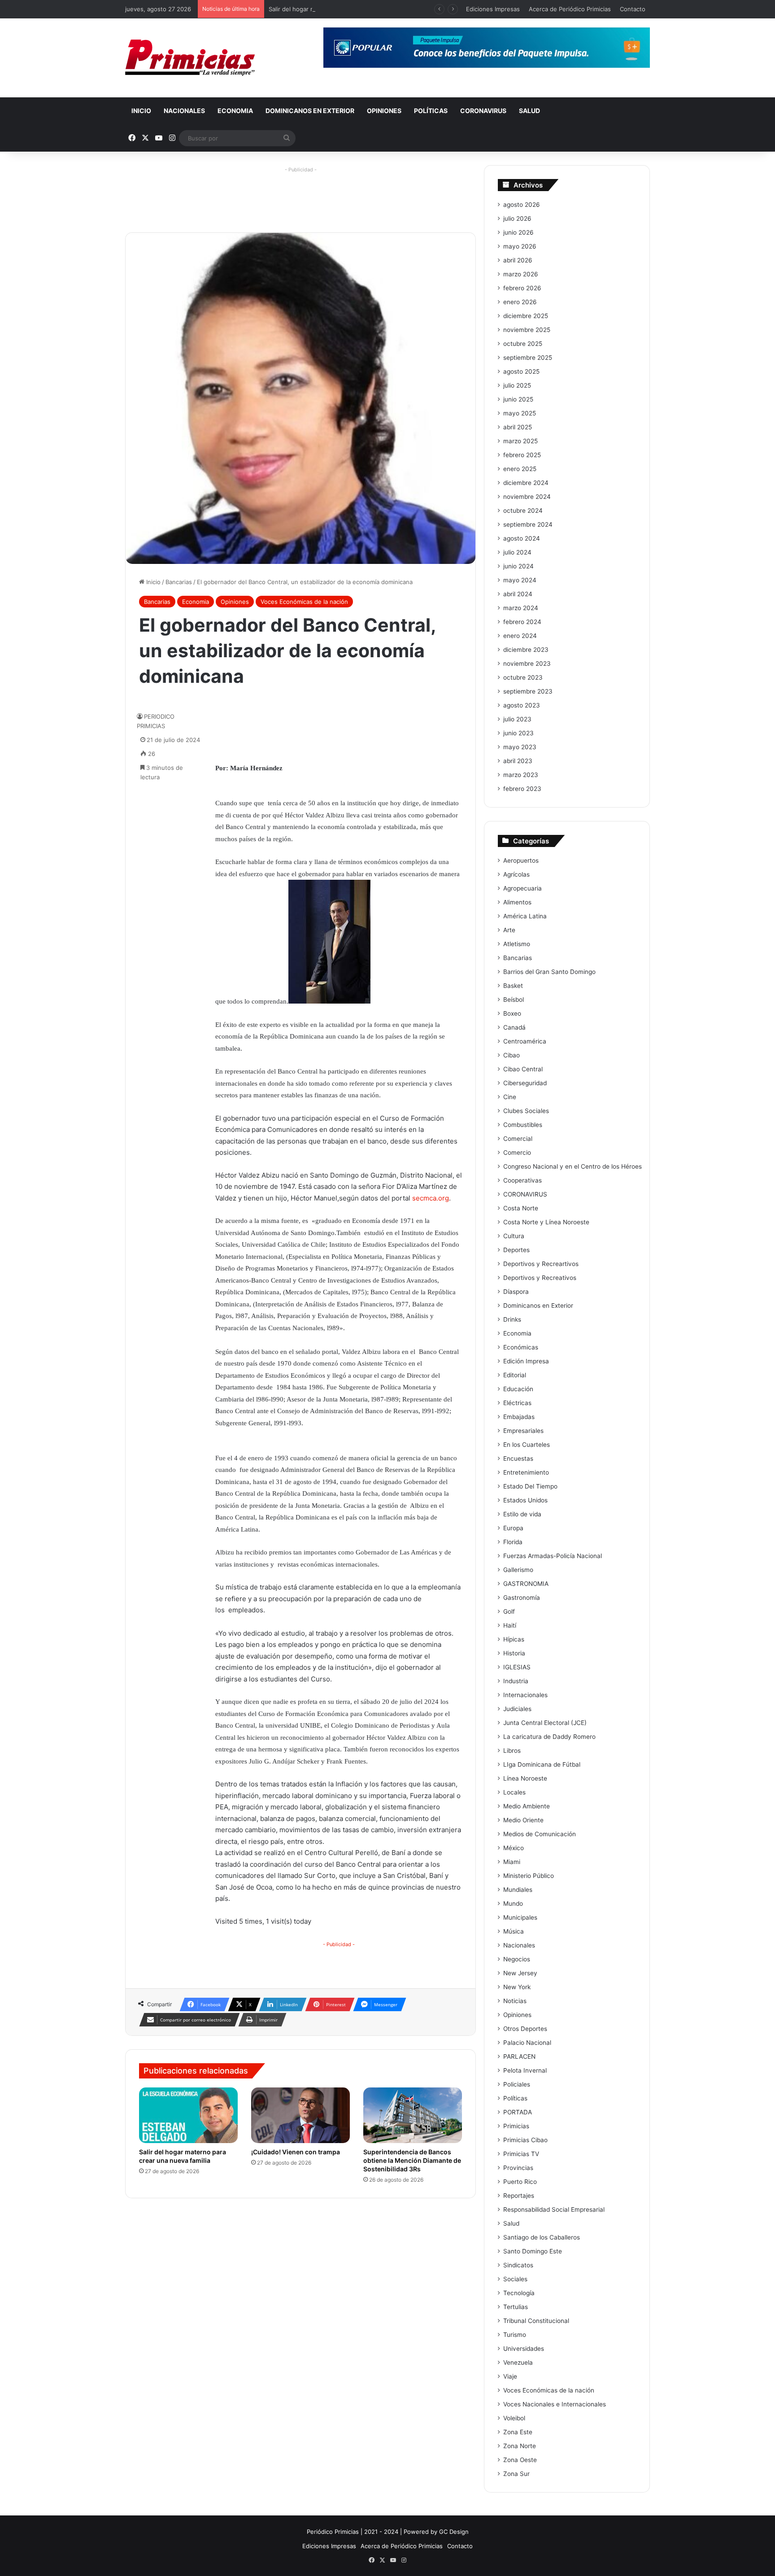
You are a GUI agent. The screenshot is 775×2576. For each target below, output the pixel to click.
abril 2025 (518, 427)
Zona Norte (520, 2446)
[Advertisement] (300, 196)
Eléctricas (517, 1403)
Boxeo (512, 1013)
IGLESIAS (517, 1667)
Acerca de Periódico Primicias (570, 9)
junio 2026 (518, 232)
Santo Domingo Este (533, 2251)
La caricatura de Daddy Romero (549, 1737)
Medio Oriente (523, 1820)
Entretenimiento (526, 1472)
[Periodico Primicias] (190, 58)
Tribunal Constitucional (536, 2321)
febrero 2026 (522, 288)
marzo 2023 (521, 775)
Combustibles (523, 1125)
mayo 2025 (520, 413)
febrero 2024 (522, 622)
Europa (513, 1528)
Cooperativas (522, 1180)
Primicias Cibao (525, 2140)
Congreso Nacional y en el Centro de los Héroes (573, 1166)
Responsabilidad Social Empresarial (554, 2209)
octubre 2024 (523, 511)
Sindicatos (518, 2265)
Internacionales (525, 1695)
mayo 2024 (520, 580)
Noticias (515, 2001)
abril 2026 (518, 260)
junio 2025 (518, 399)
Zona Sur (516, 2474)
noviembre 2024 (527, 497)
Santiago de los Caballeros (542, 2237)
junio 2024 (518, 566)
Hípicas (514, 1639)
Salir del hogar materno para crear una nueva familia (341, 9)
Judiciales (517, 1709)
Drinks (512, 1319)
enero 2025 (520, 469)
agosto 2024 (522, 538)
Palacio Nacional (527, 2043)
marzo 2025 (520, 441)
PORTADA (518, 2112)
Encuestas (518, 1458)
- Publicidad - (339, 1944)
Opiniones (384, 111)
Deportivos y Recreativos (540, 1278)
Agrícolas (516, 874)
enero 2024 (520, 636)
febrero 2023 (522, 789)
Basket (513, 986)
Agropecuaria (522, 888)
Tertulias (516, 2307)
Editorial (515, 1375)
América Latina (525, 916)
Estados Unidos (525, 1500)
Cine (510, 1097)
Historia (514, 1653)
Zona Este (518, 2432)
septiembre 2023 (528, 691)
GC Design (454, 2532)
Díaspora (516, 1292)
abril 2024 (518, 594)
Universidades (524, 2349)
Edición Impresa (526, 1361)
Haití (510, 1625)
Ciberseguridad (525, 1083)
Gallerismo (518, 1570)
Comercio (517, 1153)
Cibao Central (523, 1069)
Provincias (518, 2168)
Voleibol (514, 2418)
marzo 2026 (521, 274)
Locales (514, 1792)
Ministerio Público (529, 1876)
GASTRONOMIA (526, 1584)
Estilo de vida (522, 1514)
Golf (509, 1611)
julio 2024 (517, 552)
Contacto (633, 9)
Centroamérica (525, 1041)
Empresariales (523, 1431)
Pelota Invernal (525, 2070)
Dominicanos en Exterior (310, 111)
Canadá (514, 1027)
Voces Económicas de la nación (304, 602)
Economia (235, 111)
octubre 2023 (523, 677)
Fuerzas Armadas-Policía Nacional (553, 1556)
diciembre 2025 (526, 316)
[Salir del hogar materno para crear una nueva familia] (188, 2115)
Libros (512, 1751)
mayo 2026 (520, 246)
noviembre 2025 (527, 330)
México (514, 1848)
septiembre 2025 (528, 358)
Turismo (515, 2335)
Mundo (513, 1904)
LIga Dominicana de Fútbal (542, 1764)
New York (517, 1987)
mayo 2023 (520, 747)
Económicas (521, 1347)
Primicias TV (521, 2154)
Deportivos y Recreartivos (541, 1264)
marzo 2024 (521, 608)
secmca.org (431, 1198)
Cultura (514, 1236)
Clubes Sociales (526, 1111)
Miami (512, 1862)
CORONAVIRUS (483, 111)
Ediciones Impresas (493, 9)
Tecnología (519, 2293)
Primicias (516, 2126)
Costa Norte (521, 1208)
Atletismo (517, 944)
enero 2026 (520, 302)
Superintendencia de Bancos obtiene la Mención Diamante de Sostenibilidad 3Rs (412, 2160)
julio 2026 (517, 218)
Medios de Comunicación (540, 1834)
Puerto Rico (520, 2182)
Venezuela (518, 2362)
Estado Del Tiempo (530, 1486)
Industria (516, 1681)
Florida (513, 1542)
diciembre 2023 (526, 650)
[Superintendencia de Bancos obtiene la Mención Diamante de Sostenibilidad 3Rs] (413, 2115)
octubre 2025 (523, 344)
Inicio (141, 111)
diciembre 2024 (526, 483)
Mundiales (518, 1890)
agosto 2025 (521, 371)
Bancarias (179, 582)
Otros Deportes (525, 2029)
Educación (518, 1389)
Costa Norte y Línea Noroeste (546, 1222)
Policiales (517, 2084)
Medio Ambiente (527, 1806)
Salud (529, 111)
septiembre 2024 (528, 524)
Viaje (510, 2376)
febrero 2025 (522, 455)
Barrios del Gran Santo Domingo (549, 972)
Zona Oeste (520, 2460)
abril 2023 (518, 761)
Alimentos (517, 902)
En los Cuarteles (527, 1445)
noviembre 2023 (527, 664)
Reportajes (519, 2196)
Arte (509, 930)
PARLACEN (519, 2056)
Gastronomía (522, 1598)
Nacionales (184, 111)
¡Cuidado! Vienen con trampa (296, 2152)
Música (514, 1931)
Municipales (520, 1917)
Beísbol (514, 1000)
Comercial (518, 1139)
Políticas (431, 111)
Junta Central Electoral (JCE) (545, 1723)
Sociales (515, 2279)
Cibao (512, 1055)
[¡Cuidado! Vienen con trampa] (300, 2115)
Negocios (517, 1959)
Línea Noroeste (525, 1778)
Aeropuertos (521, 860)
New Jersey (520, 1973)
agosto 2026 (522, 205)
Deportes (516, 1250)
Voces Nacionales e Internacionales (555, 2404)
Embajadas (519, 1417)
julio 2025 (517, 385)
